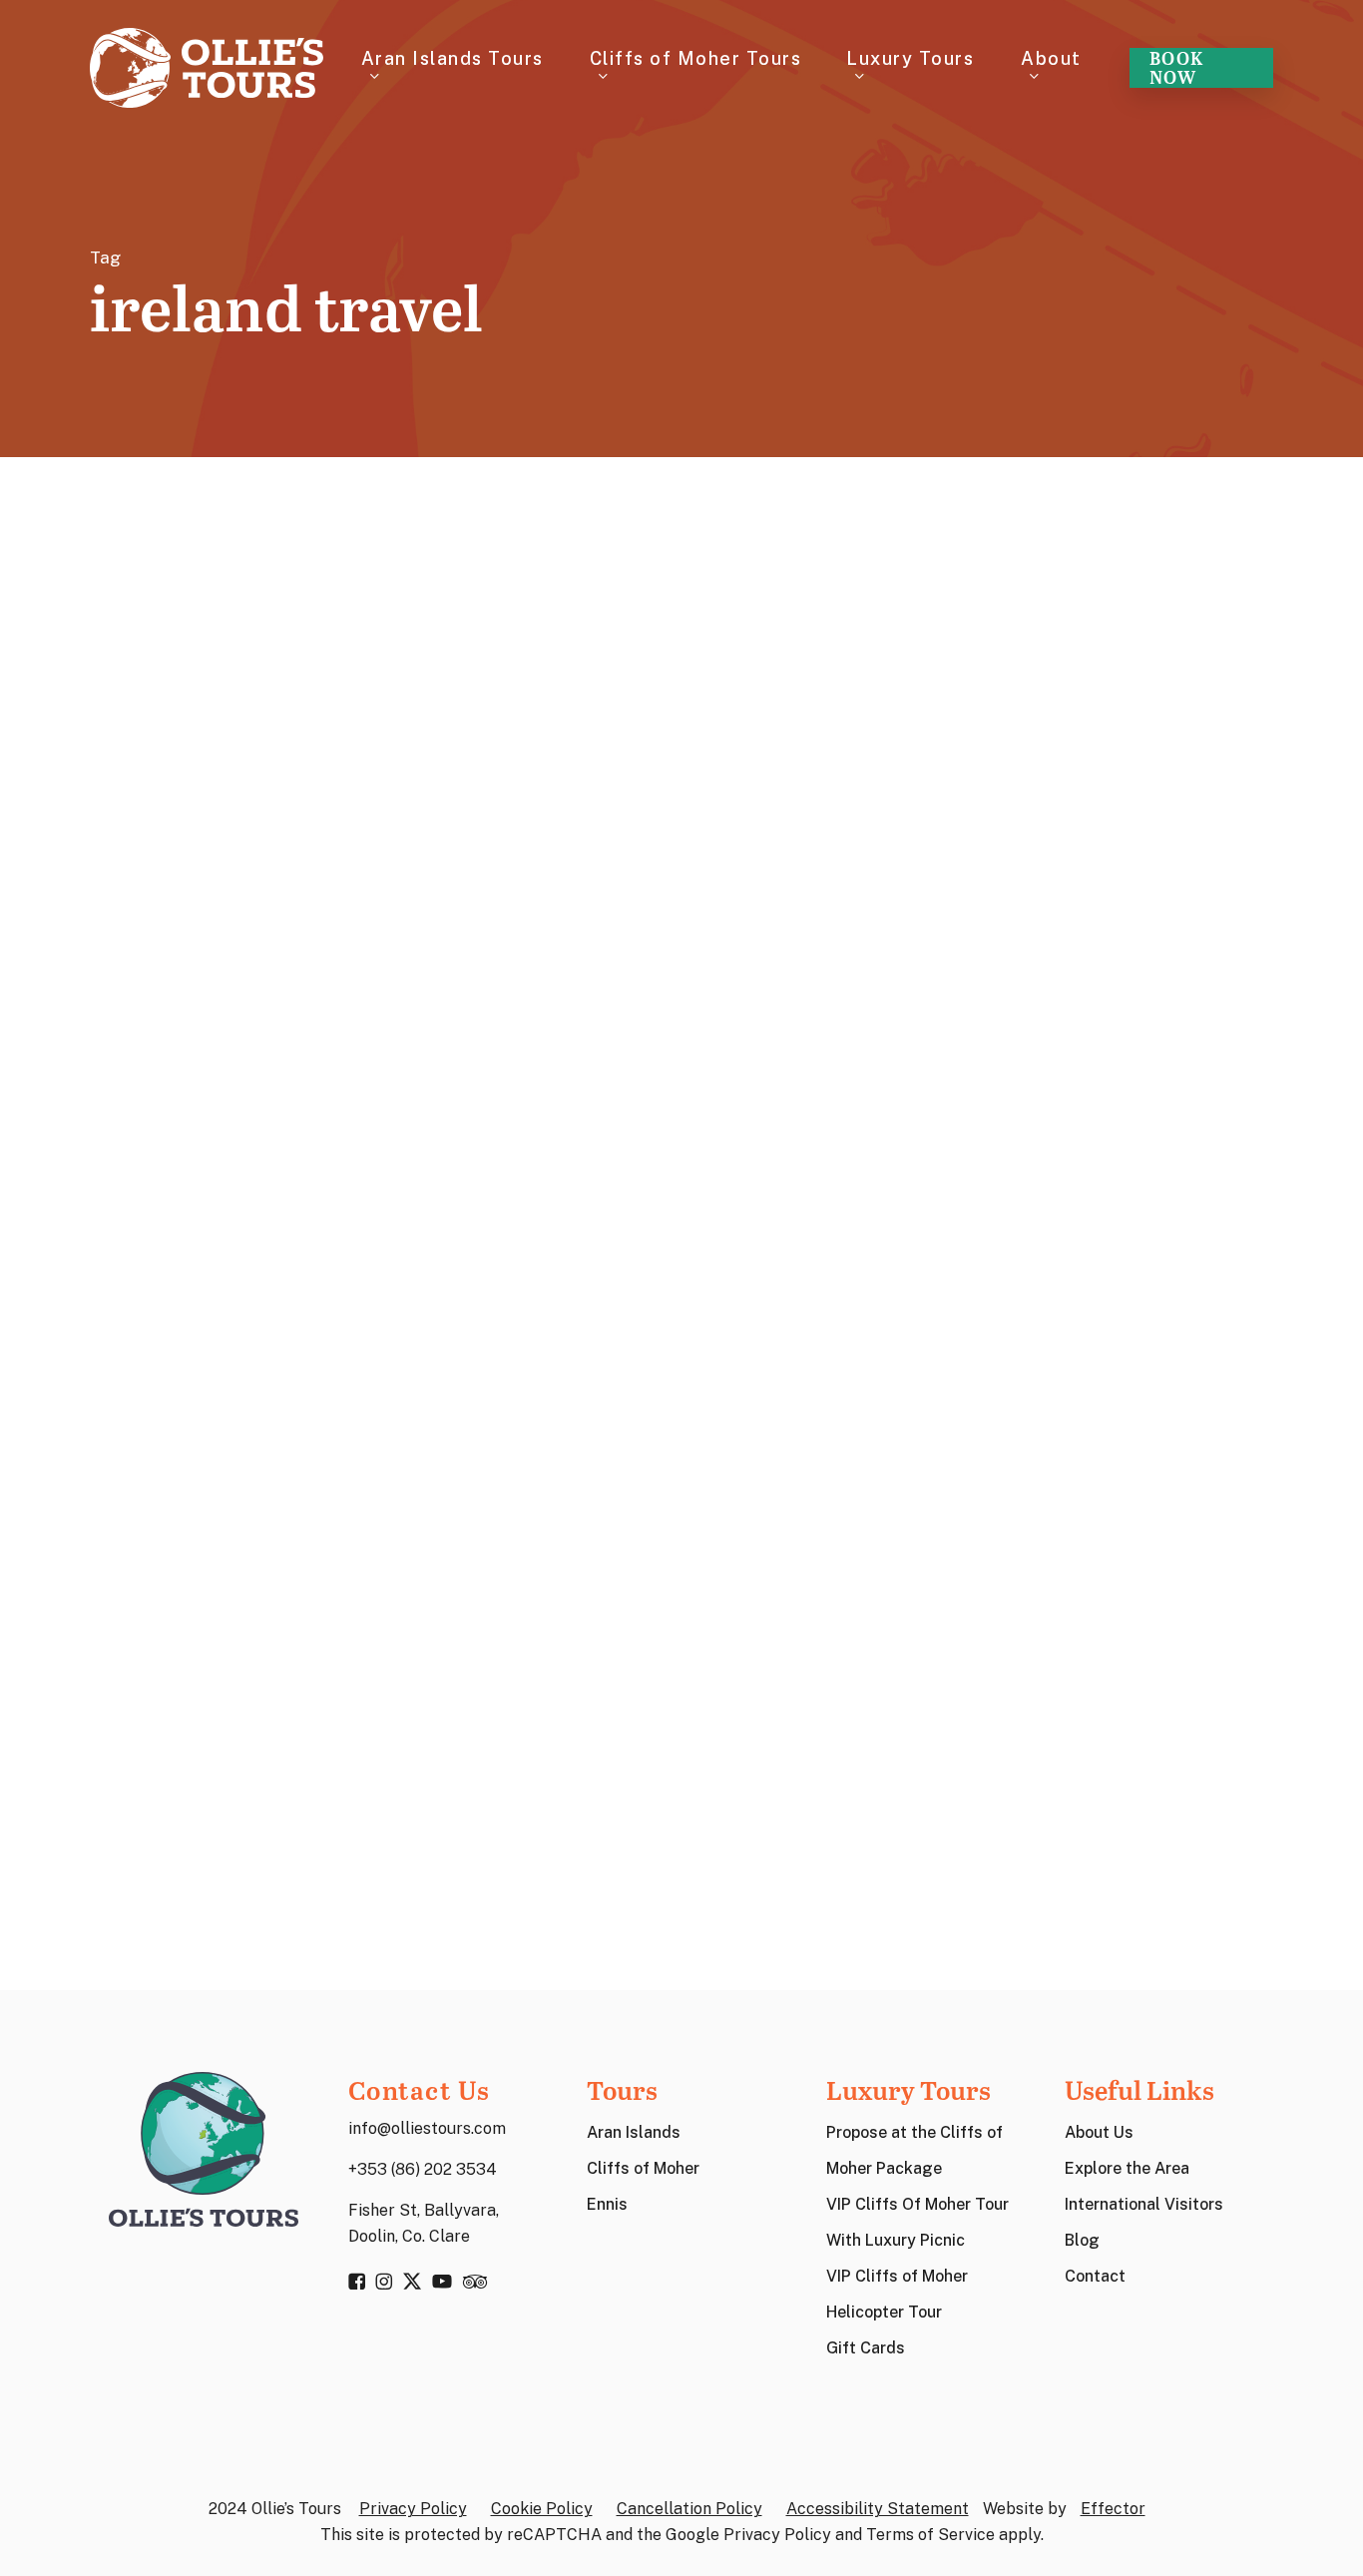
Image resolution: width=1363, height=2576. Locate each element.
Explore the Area (1127, 2168)
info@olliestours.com (427, 2128)
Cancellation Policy (689, 2509)
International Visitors (1144, 2204)
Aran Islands (634, 2132)
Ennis (607, 2204)
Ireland (159, 1644)
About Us (1099, 2132)
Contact (1095, 2276)
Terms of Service (930, 2535)
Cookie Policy (542, 2509)
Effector (1113, 2509)
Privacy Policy (413, 2509)
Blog (1082, 2240)
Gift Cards (866, 2348)
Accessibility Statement (878, 2509)
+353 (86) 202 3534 (423, 2169)
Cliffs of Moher (643, 2168)
